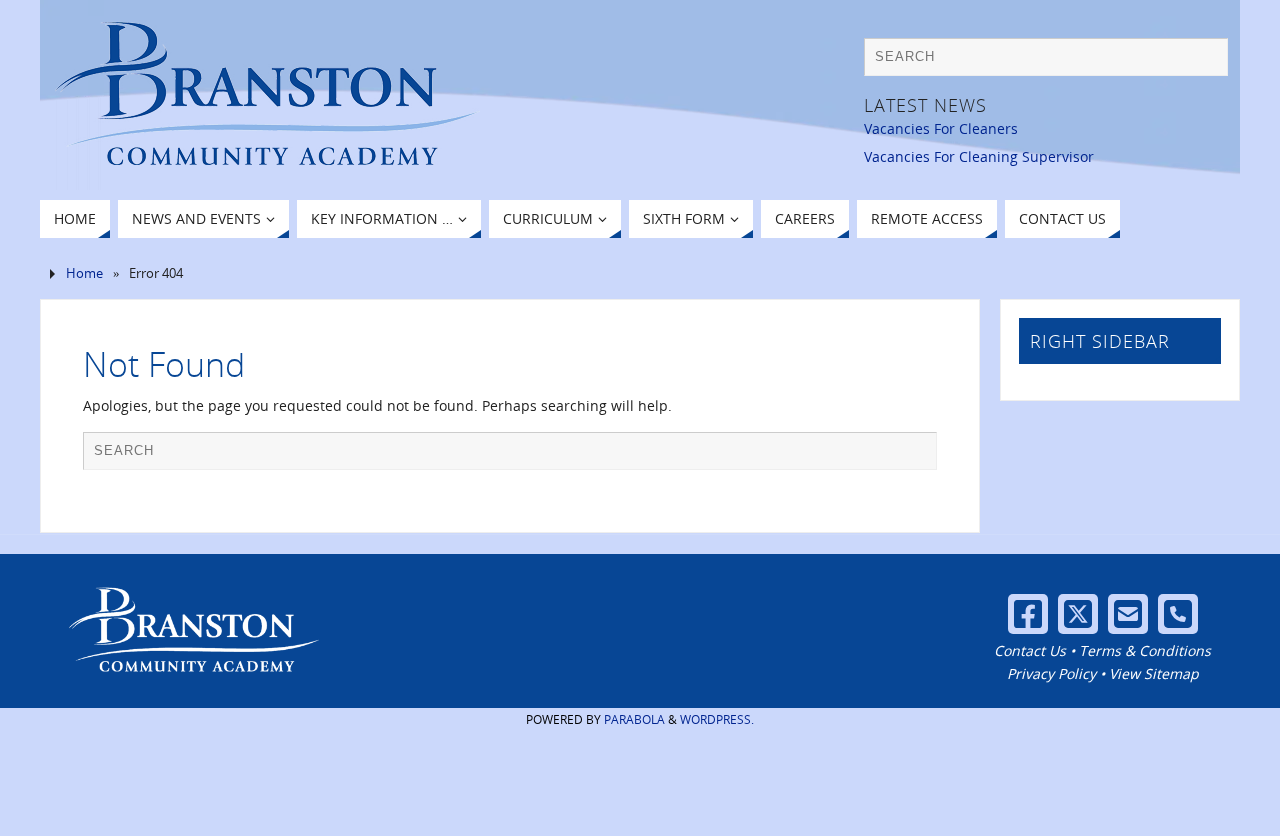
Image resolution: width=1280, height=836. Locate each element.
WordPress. (717, 719)
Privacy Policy (1051, 673)
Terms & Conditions (1145, 650)
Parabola (634, 719)
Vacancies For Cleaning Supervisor (979, 156)
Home (84, 273)
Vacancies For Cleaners (941, 128)
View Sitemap (1154, 673)
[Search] (1203, 62)
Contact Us (1030, 650)
